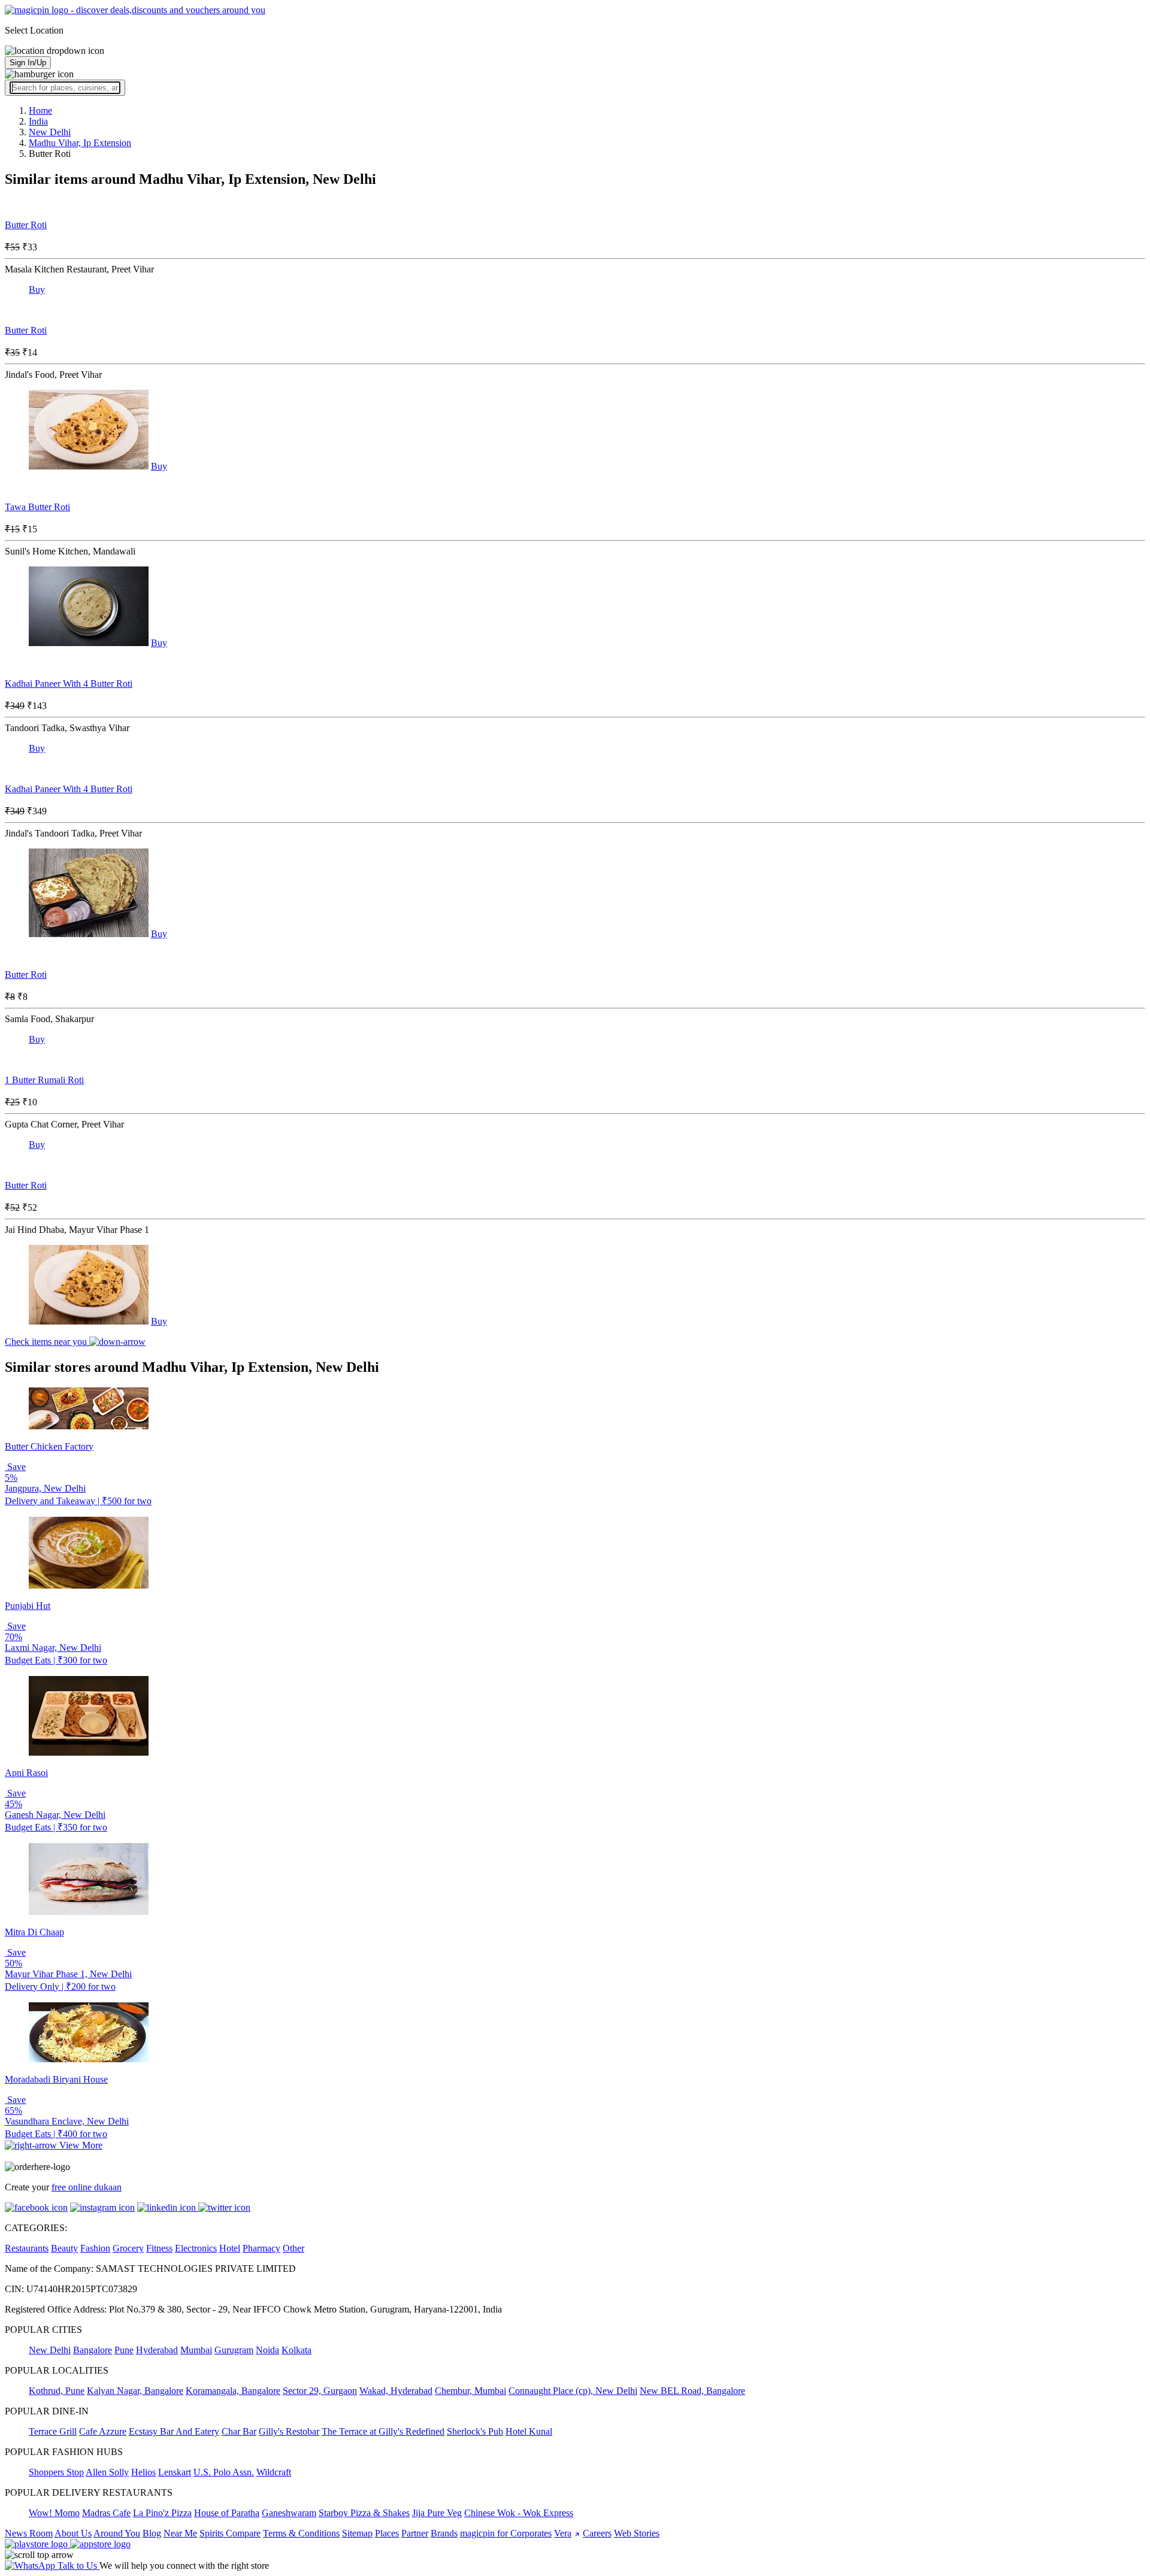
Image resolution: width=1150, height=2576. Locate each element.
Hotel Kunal (529, 2431)
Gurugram (234, 2350)
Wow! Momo (54, 2513)
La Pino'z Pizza (162, 2513)
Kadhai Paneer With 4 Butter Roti (69, 684)
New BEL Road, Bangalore (692, 2391)
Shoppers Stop (56, 2472)
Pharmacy (261, 2248)
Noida (267, 2350)
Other (293, 2248)
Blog (152, 2533)
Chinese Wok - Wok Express (519, 2513)
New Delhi (50, 2350)
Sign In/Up (28, 63)
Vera (563, 2533)
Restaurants (27, 2248)
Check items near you (47, 1342)
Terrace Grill (53, 2431)
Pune (124, 2350)
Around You (117, 2533)
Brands (444, 2533)
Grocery (128, 2248)
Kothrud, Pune (57, 2391)
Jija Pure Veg (437, 2513)
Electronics (196, 2248)
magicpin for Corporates (506, 2533)
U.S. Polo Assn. (224, 2472)
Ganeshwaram (289, 2513)
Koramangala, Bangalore (233, 2391)
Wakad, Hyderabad (396, 2391)
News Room (29, 2533)
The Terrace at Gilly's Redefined (383, 2431)
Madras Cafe (106, 2513)
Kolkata (296, 2350)
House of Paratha (227, 2513)
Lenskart (175, 2472)
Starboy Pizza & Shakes (364, 2513)
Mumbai (196, 2350)
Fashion (95, 2248)
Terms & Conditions (301, 2533)
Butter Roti (26, 225)
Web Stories (637, 2533)
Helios (143, 2472)
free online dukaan (87, 2187)
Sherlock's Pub (475, 2431)
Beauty (64, 2248)
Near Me (180, 2533)
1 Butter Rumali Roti (44, 1080)
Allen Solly (107, 2472)
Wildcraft (274, 2472)
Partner (415, 2533)
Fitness (159, 2248)
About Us (73, 2533)
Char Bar (239, 2431)
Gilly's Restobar (289, 2431)
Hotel (230, 2248)
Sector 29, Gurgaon (320, 2391)
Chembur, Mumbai (470, 2391)
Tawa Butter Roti (37, 507)
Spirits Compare (230, 2533)
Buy (37, 290)
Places (387, 2533)
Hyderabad (157, 2350)
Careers (597, 2533)
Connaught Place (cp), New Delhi (573, 2391)
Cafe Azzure (103, 2431)
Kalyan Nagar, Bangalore (135, 2391)
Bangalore (93, 2350)
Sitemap (357, 2533)
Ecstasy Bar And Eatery (174, 2431)
